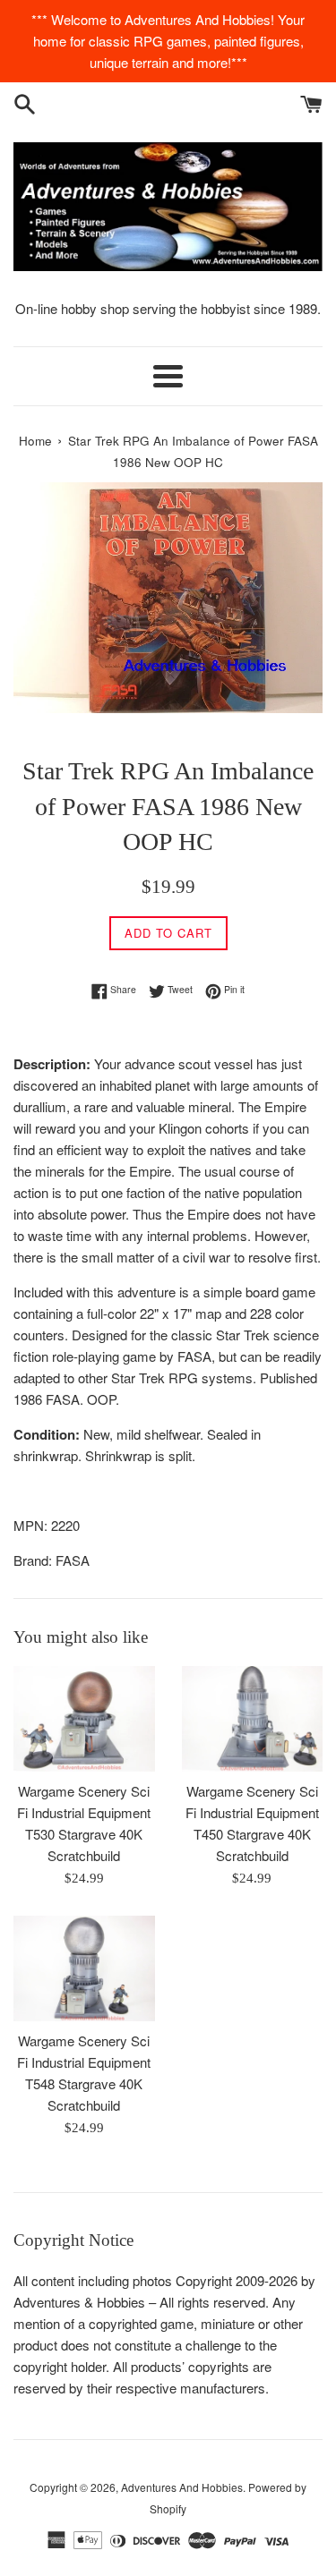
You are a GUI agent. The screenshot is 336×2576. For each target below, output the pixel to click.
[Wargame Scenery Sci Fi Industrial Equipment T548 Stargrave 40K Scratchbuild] (84, 1968)
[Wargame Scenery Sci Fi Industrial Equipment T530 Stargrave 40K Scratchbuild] (84, 1719)
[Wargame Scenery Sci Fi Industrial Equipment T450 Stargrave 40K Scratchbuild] (253, 1719)
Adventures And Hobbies (182, 2487)
